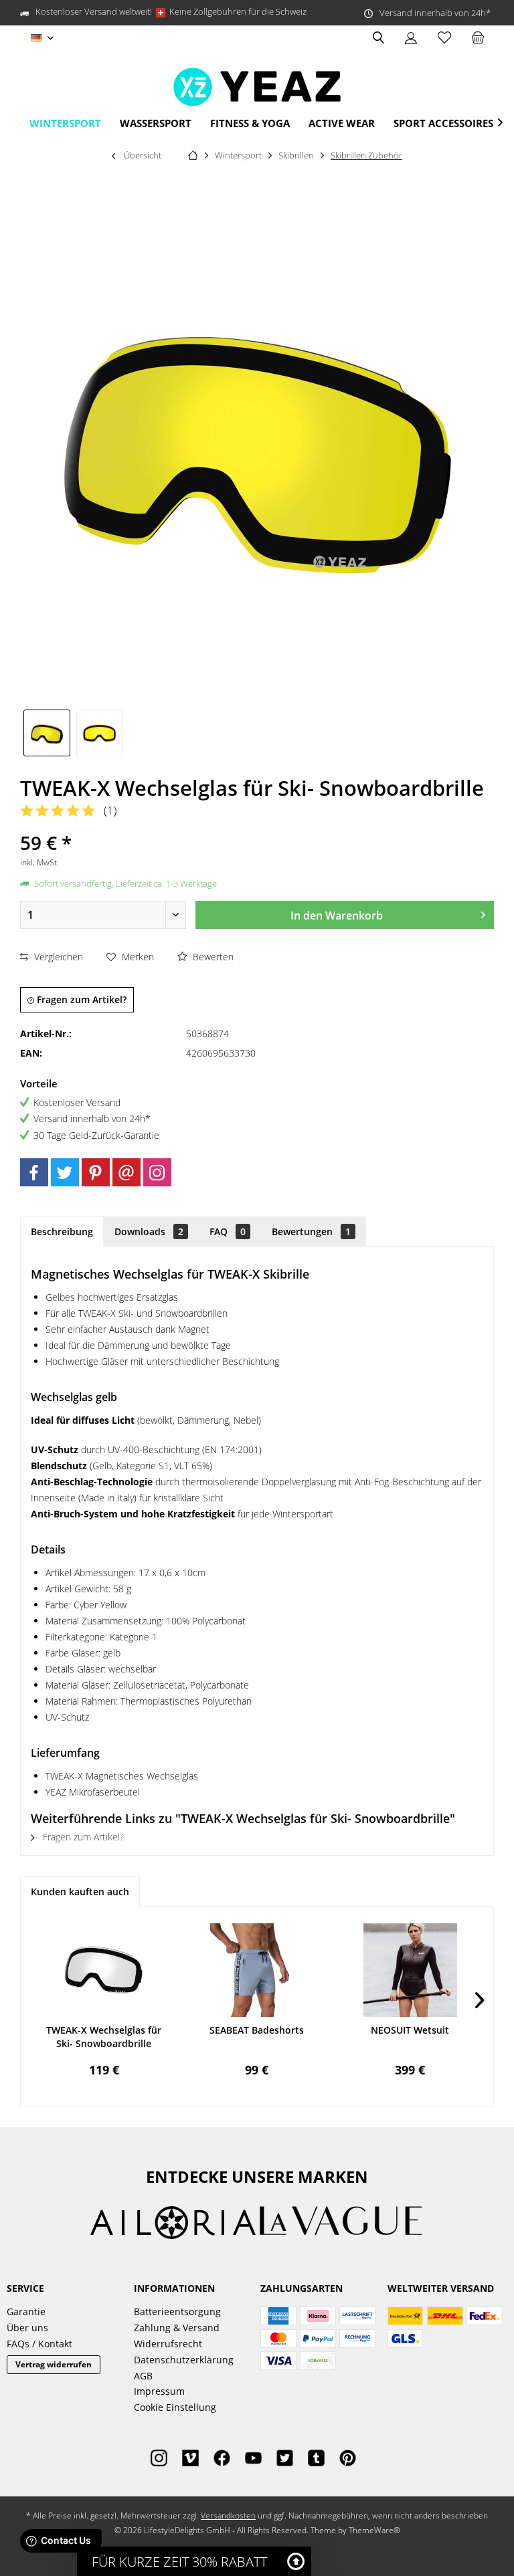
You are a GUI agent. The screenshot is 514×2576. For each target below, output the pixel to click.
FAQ (228, 1231)
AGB (143, 2376)
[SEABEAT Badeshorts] (257, 1970)
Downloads (149, 1231)
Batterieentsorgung (177, 2312)
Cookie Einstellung (175, 2407)
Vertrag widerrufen (54, 2364)
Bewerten (212, 957)
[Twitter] (65, 1172)
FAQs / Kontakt (39, 2344)
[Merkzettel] (444, 38)
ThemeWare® (374, 2530)
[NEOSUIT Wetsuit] (410, 1970)
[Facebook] (34, 1172)
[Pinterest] (96, 1172)
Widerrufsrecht (168, 2344)
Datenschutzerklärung (184, 2360)
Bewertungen (311, 1231)
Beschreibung (62, 1231)
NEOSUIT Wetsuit (410, 2030)
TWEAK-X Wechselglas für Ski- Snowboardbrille (104, 2037)
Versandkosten (228, 2515)
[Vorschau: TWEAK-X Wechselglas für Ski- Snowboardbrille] (47, 733)
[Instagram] (157, 1172)
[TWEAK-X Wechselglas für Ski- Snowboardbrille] (104, 1970)
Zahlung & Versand (177, 2328)
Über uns (27, 2328)
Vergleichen (57, 957)
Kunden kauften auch (80, 1892)
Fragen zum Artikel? (80, 999)
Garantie (26, 2312)
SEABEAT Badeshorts (257, 2030)
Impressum (159, 2391)
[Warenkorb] (478, 38)
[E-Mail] (126, 1172)
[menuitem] (478, 38)
